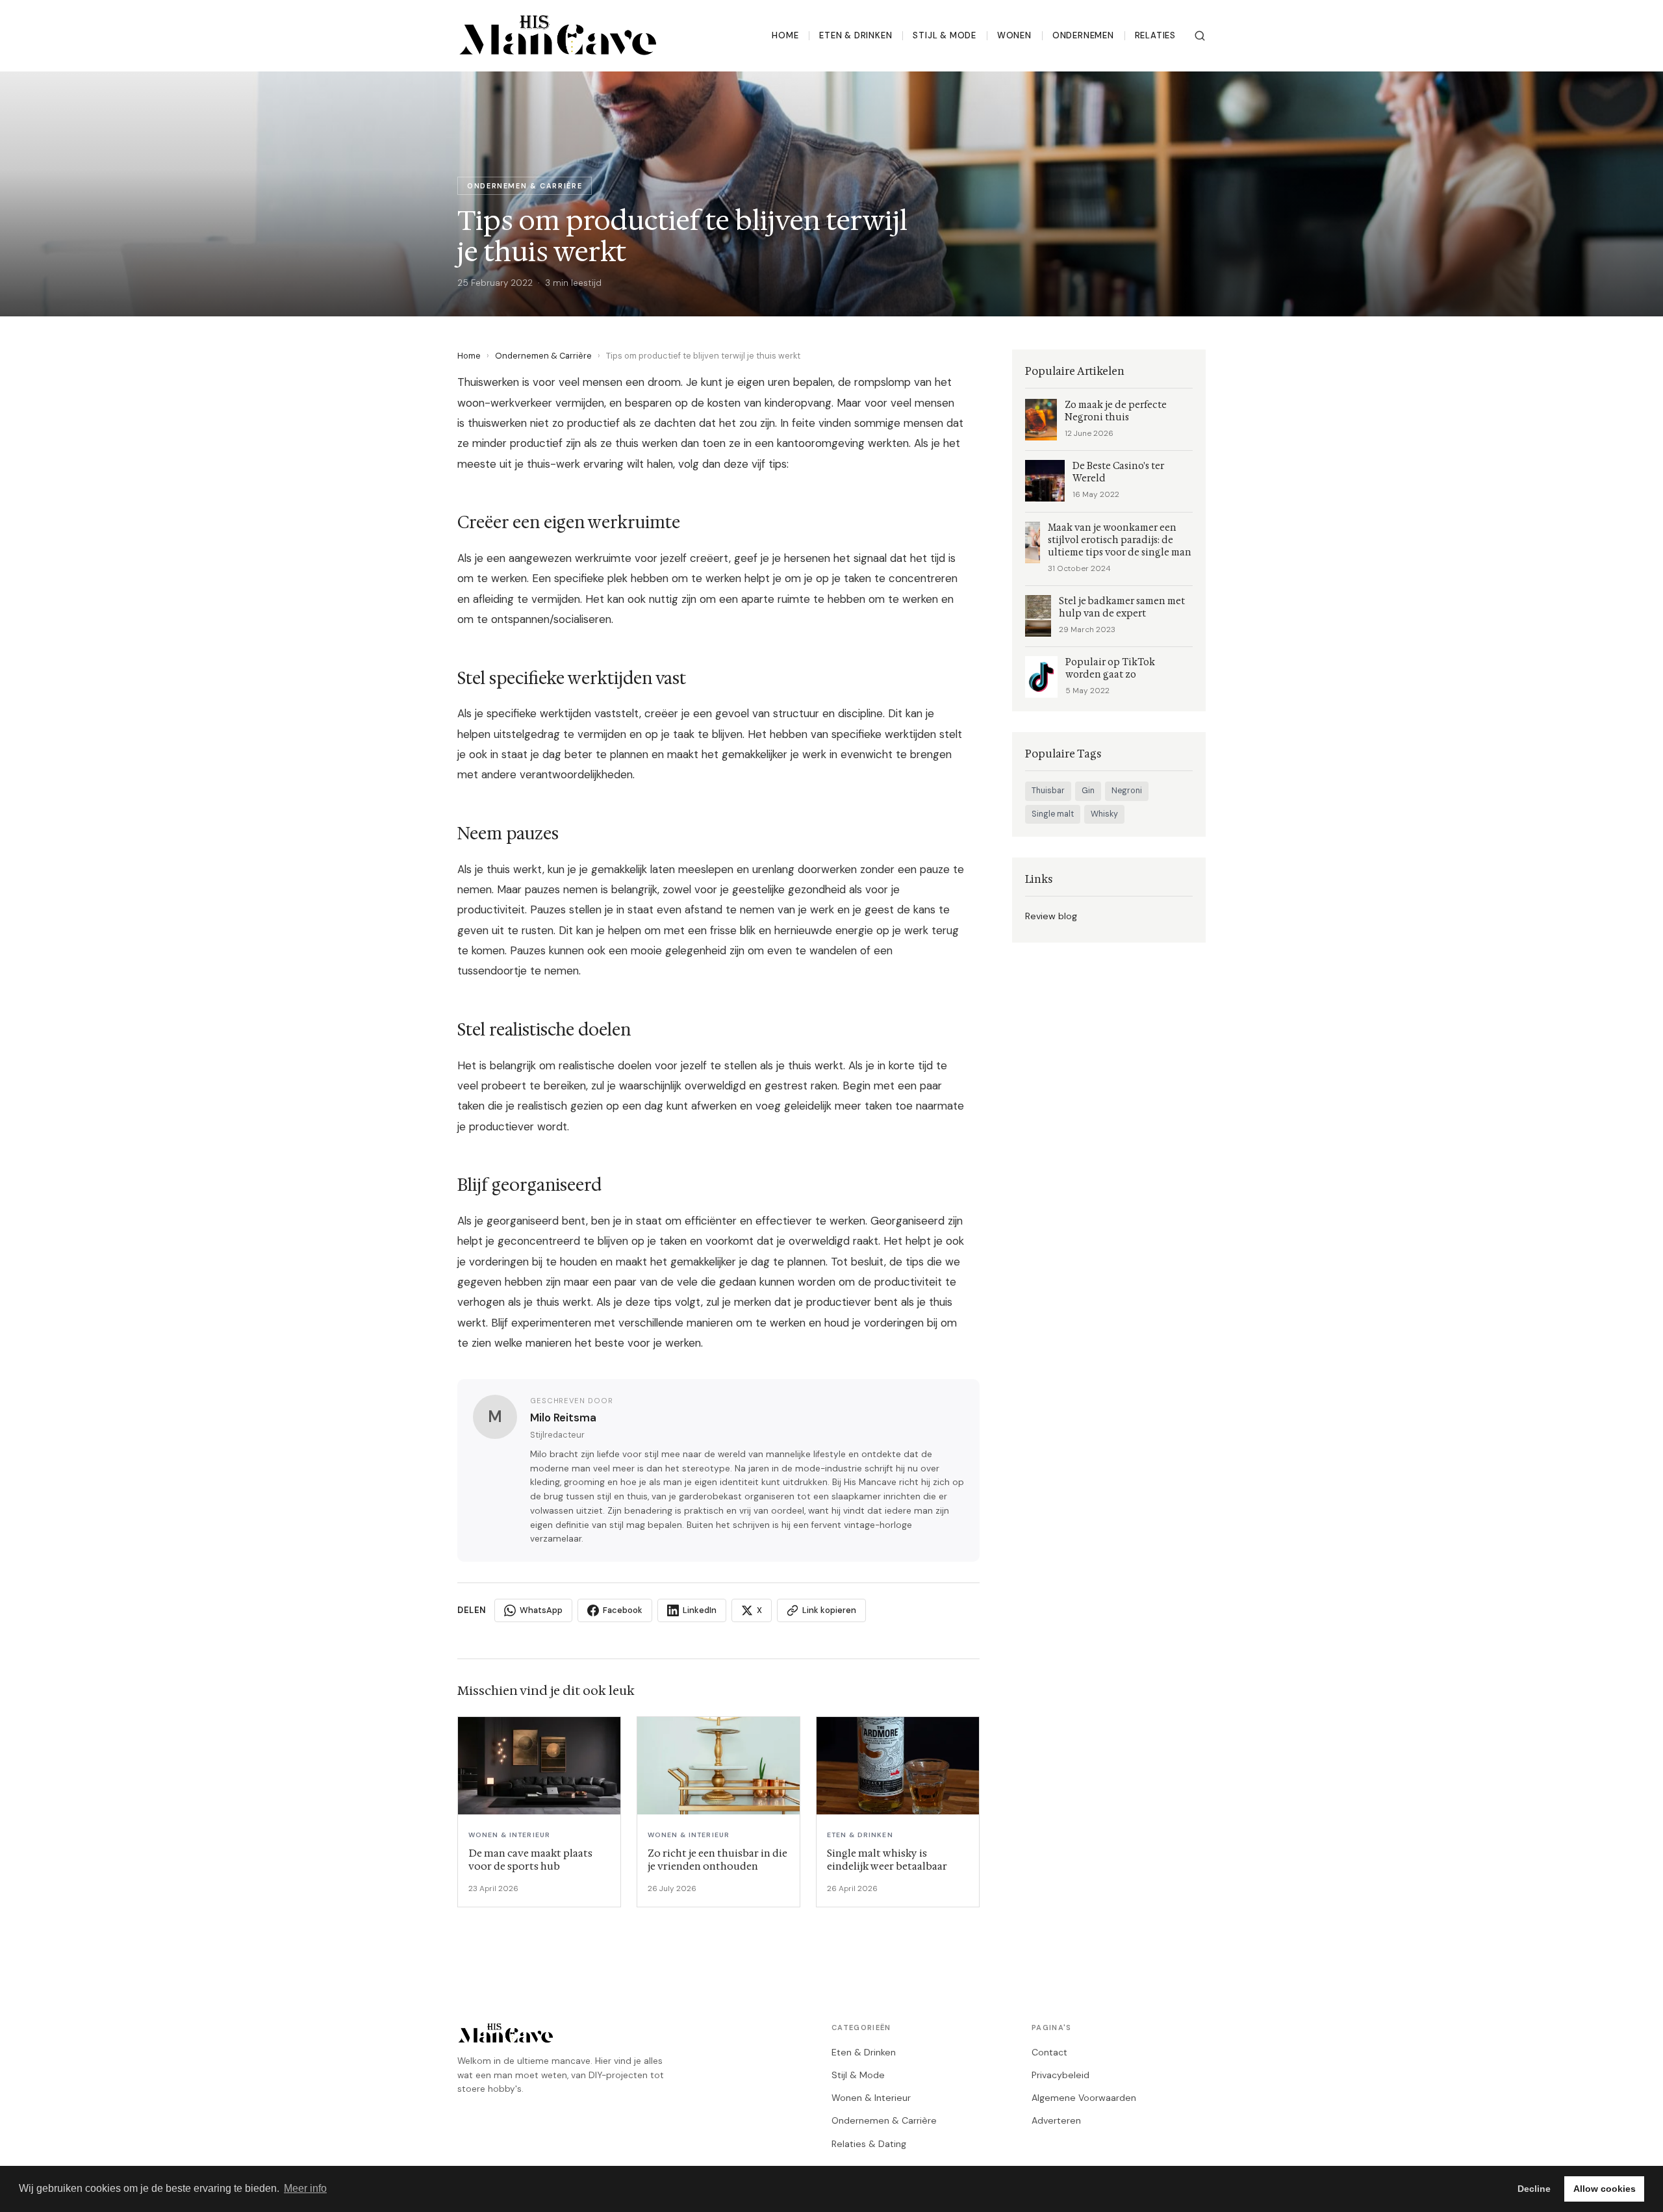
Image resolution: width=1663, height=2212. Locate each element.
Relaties (1155, 35)
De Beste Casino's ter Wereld (1118, 472)
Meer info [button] (305, 2188)
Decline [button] (1534, 2189)
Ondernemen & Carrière (543, 356)
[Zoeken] (1200, 36)
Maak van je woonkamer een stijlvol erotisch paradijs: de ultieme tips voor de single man (1120, 540)
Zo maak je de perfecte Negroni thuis (1116, 411)
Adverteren (1056, 2120)
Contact (1049, 2052)
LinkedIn (700, 1610)
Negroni (1127, 791)
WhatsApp (541, 1610)
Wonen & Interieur (871, 2098)
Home (785, 35)
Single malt (1053, 814)
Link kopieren (829, 1610)
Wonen (1014, 35)
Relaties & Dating (869, 2144)
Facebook (623, 1610)
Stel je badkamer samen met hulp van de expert (1122, 607)
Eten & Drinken (856, 35)
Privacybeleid (1060, 2075)
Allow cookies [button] (1605, 2189)
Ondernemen (1083, 35)
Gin (1088, 791)
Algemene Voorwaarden (1084, 2098)
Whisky (1104, 814)
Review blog (1051, 916)
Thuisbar (1048, 791)
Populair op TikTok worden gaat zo (1110, 668)
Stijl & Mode (944, 35)
